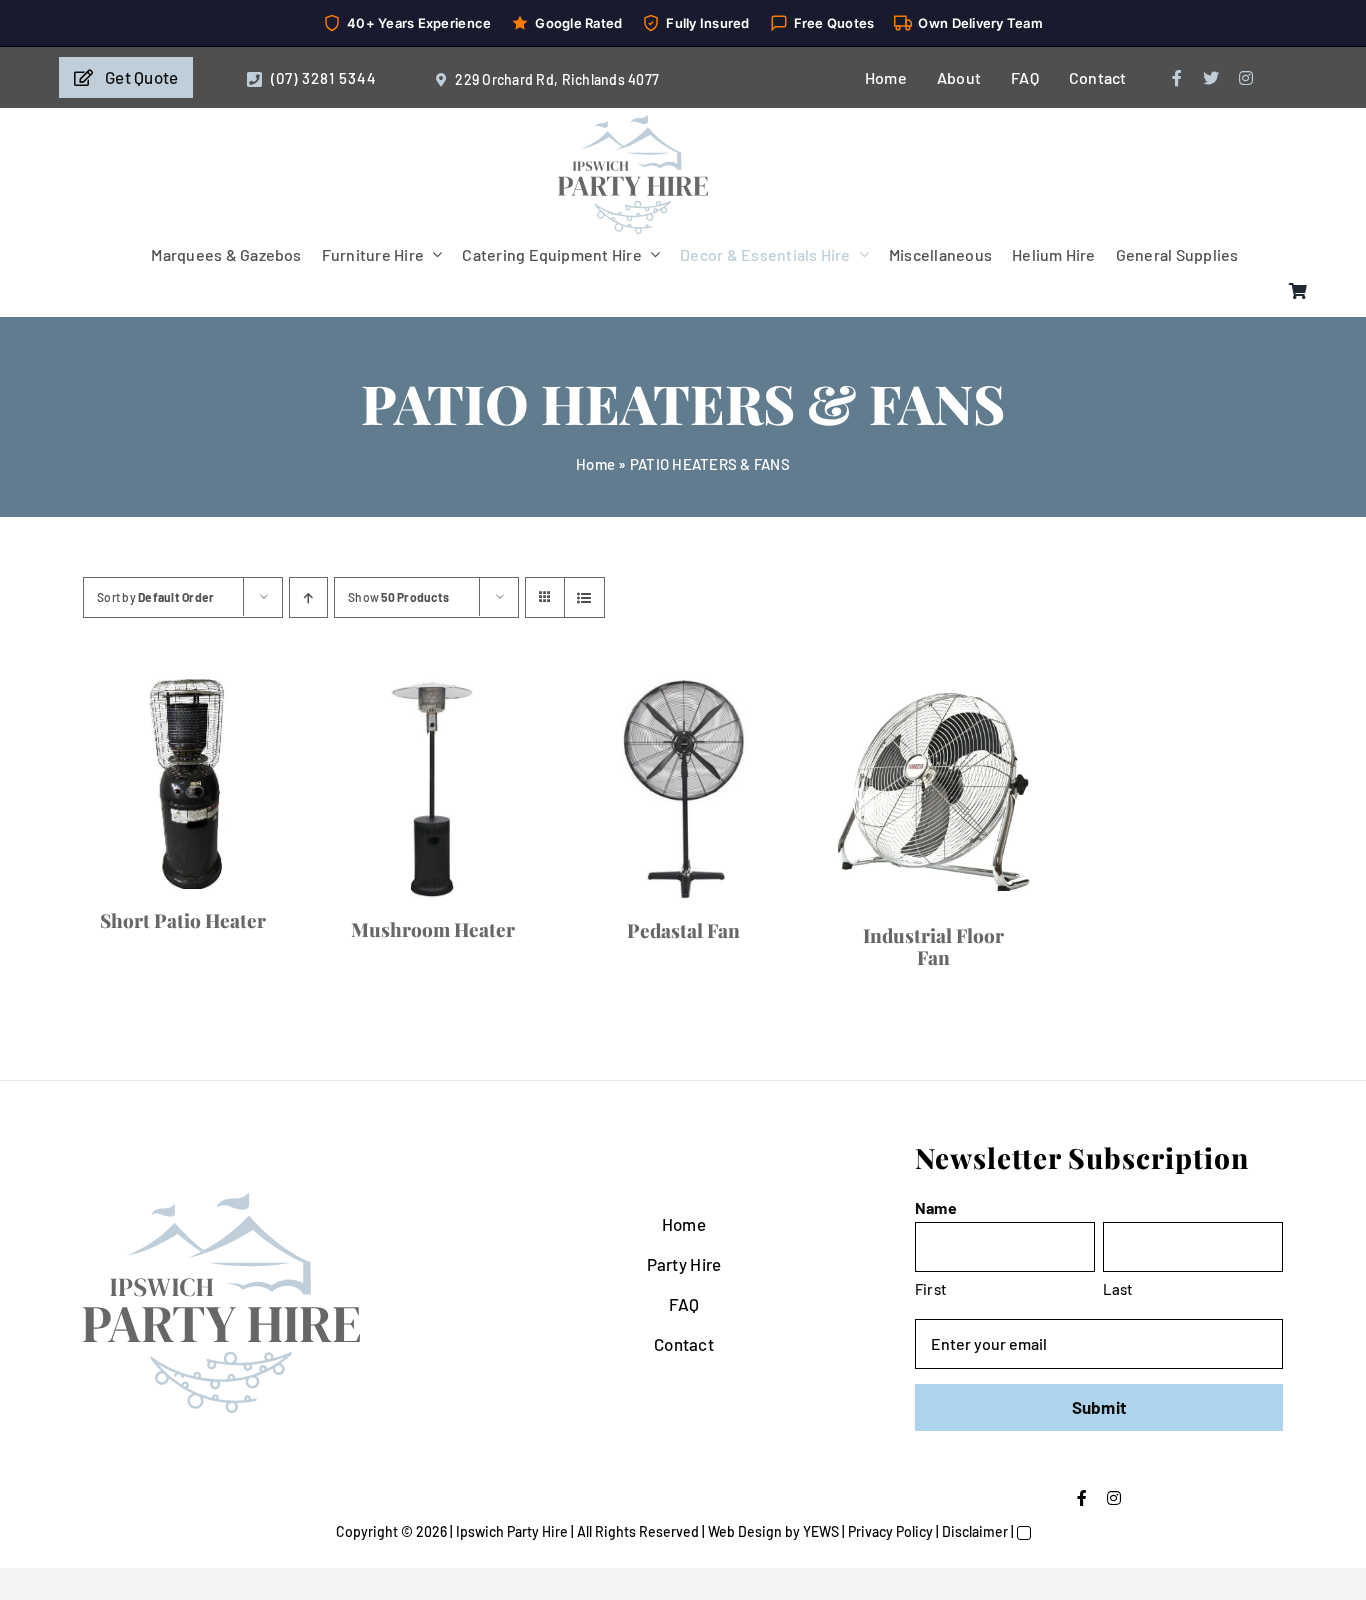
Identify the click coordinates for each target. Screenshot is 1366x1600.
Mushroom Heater (996, 1198)
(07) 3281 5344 (324, 78)
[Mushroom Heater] (995, 923)
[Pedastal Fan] (370, 1454)
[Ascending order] (308, 597)
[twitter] (1211, 78)
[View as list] (584, 597)
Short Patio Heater (371, 1169)
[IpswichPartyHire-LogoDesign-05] (633, 123)
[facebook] (1177, 78)
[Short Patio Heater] (370, 908)
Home (595, 464)
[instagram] (1246, 78)
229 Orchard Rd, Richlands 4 (545, 79)
